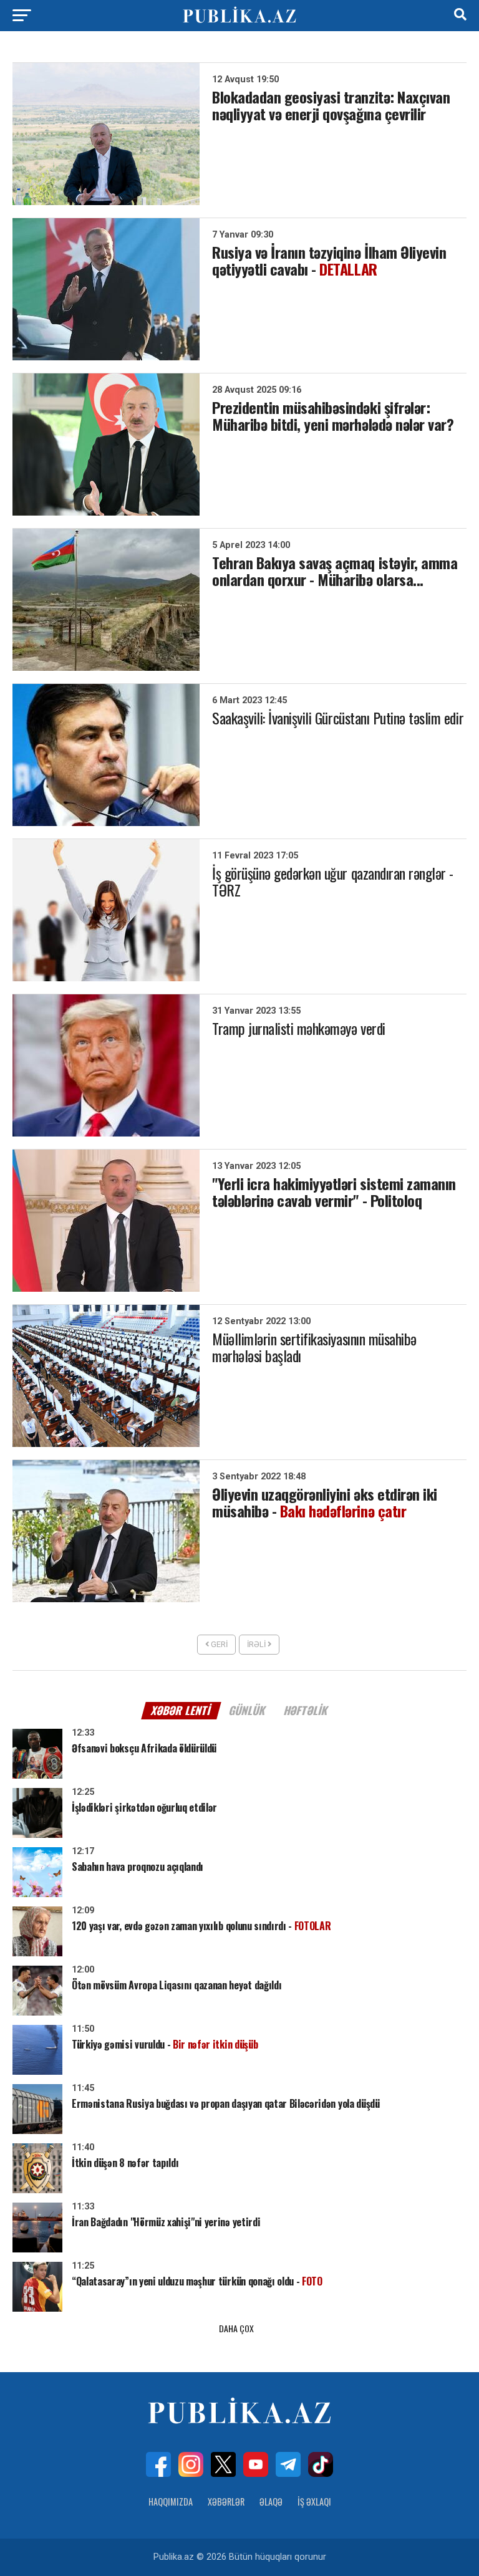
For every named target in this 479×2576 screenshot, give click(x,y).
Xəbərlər (226, 2502)
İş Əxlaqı (314, 2502)
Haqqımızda (171, 2502)
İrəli (257, 1644)
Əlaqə (271, 2502)
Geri (218, 1644)
